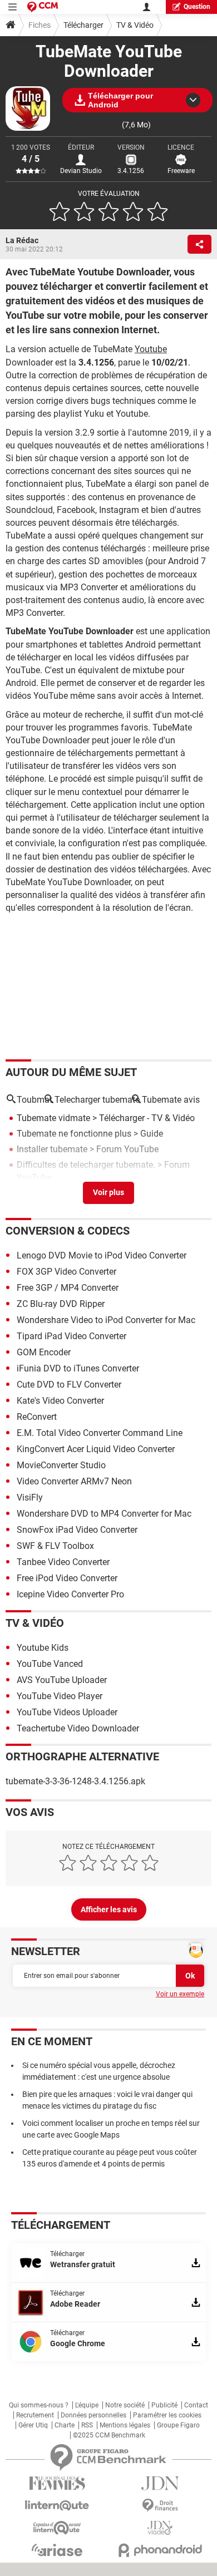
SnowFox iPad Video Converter (77, 1530)
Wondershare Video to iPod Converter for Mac (106, 1320)
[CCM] (43, 7)
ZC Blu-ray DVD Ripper (61, 1304)
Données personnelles (93, 2415)
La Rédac (22, 240)
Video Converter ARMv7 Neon (74, 1481)
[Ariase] (57, 2550)
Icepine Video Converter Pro (70, 1594)
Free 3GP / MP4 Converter (68, 1288)
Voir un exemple (180, 1994)
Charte (65, 2425)
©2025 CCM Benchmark (109, 2435)
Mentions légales (125, 2425)
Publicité (164, 2405)
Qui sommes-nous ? (39, 2405)
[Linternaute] (57, 2506)
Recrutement (35, 2415)
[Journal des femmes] (57, 2483)
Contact (196, 2405)
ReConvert (37, 1417)
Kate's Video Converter (60, 1401)
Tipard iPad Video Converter (71, 1336)
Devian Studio (81, 171)
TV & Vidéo (135, 25)
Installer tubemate (52, 1149)
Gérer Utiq (33, 2425)
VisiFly (30, 1497)
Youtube (151, 349)
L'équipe (87, 2405)
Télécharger (83, 25)
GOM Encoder (44, 1352)
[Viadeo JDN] (160, 2528)
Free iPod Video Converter (67, 1578)
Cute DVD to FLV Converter (69, 1385)
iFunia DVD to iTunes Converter (78, 1368)
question (197, 7)
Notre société (125, 2405)
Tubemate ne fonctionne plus (74, 1134)
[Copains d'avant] (57, 2528)
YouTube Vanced (50, 1664)
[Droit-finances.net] (160, 2506)
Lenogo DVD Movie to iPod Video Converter (102, 1255)
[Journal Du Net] (160, 2483)
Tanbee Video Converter (63, 1562)
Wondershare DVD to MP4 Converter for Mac (104, 1514)
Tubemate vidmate (53, 1118)
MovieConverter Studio (61, 1465)
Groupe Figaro (178, 2425)
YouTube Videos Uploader (67, 1712)
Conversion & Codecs (68, 1231)
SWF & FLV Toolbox (55, 1546)
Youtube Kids (43, 1648)
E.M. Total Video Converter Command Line (100, 1433)
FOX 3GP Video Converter (66, 1272)
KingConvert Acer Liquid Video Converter (96, 1449)
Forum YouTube (127, 1149)
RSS (87, 2425)
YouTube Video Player (60, 1696)
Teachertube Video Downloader (78, 1728)
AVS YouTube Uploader (62, 1680)
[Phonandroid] (160, 2550)
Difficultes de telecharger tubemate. (86, 1165)
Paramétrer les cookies (167, 2415)
